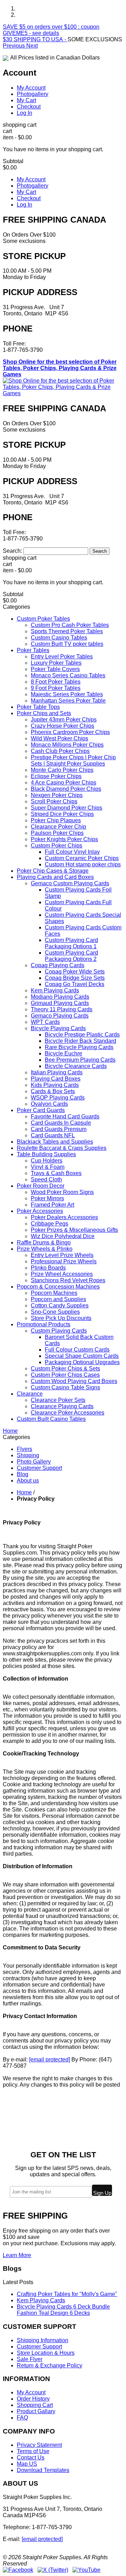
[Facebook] (18, 2570)
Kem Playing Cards (41, 2300)
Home (24, 1492)
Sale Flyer (30, 2359)
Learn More (17, 2255)
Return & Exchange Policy (50, 2365)
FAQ (22, 2418)
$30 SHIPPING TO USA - (35, 39)
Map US (27, 2464)
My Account (31, 88)
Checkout (29, 107)
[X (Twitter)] (53, 2570)
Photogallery (33, 94)
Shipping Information (43, 2340)
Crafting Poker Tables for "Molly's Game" (67, 2294)
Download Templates (43, 2470)
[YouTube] (86, 2570)
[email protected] (50, 2060)
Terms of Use (33, 2451)
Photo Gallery (34, 1462)
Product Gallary (36, 2411)
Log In (24, 113)
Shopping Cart (35, 2405)
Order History (33, 2399)
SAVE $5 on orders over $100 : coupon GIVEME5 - (51, 30)
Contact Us (31, 2458)
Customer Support (39, 1468)
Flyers (24, 1449)
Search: (12, 551)
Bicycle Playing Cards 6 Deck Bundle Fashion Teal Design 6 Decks (63, 2310)
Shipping (28, 1455)
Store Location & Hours (46, 2353)
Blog (23, 1474)
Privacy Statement (39, 2445)
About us (28, 1481)
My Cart (26, 100)
